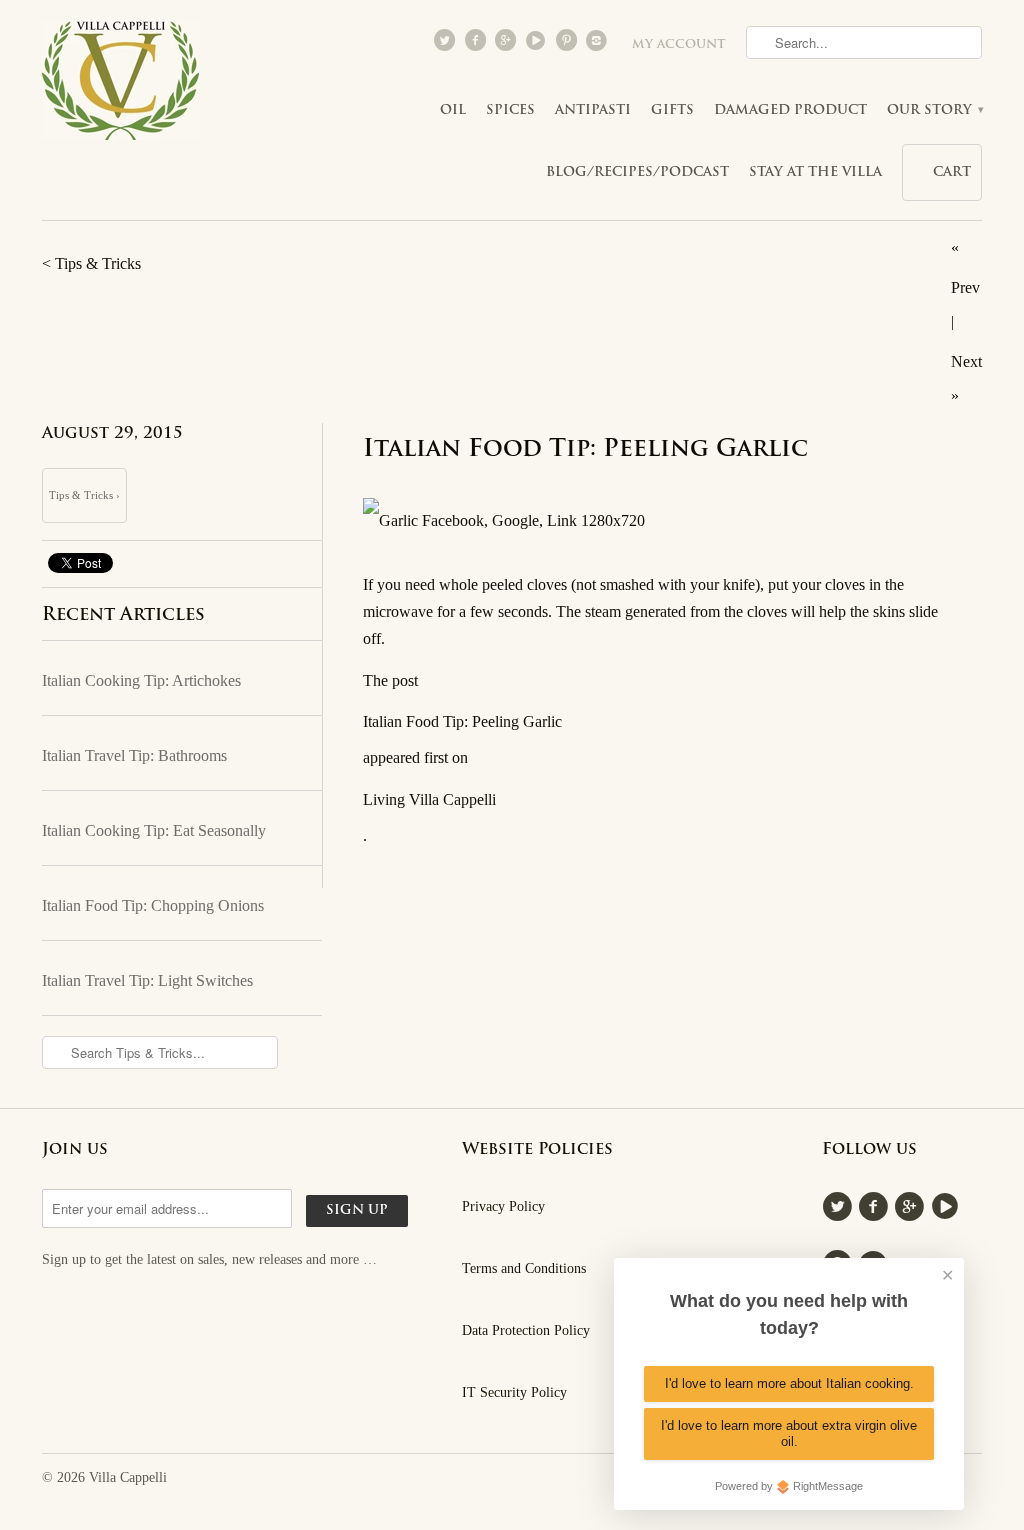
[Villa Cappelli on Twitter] (447, 45)
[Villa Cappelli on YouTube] (538, 45)
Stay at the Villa (815, 172)
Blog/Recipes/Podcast (637, 172)
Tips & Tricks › (84, 495)
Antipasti (593, 110)
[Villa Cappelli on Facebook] (477, 45)
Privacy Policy (503, 1206)
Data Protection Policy (526, 1330)
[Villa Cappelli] (122, 86)
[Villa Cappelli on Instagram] (599, 45)
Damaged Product (790, 110)
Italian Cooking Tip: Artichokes (141, 680)
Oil (453, 110)
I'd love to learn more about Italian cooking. (789, 1383)
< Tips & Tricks (91, 263)
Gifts (672, 110)
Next (966, 361)
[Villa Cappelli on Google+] (507, 45)
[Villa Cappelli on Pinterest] (568, 45)
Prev (965, 287)
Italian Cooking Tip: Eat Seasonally (154, 830)
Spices (510, 110)
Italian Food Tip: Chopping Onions (153, 905)
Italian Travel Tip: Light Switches (147, 980)
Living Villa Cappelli (429, 799)
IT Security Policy (514, 1392)
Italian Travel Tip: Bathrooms (134, 755)
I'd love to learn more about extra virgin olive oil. (789, 1433)
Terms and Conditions (524, 1268)
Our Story (934, 110)
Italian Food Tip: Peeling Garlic (585, 450)
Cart (952, 172)
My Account (679, 45)
